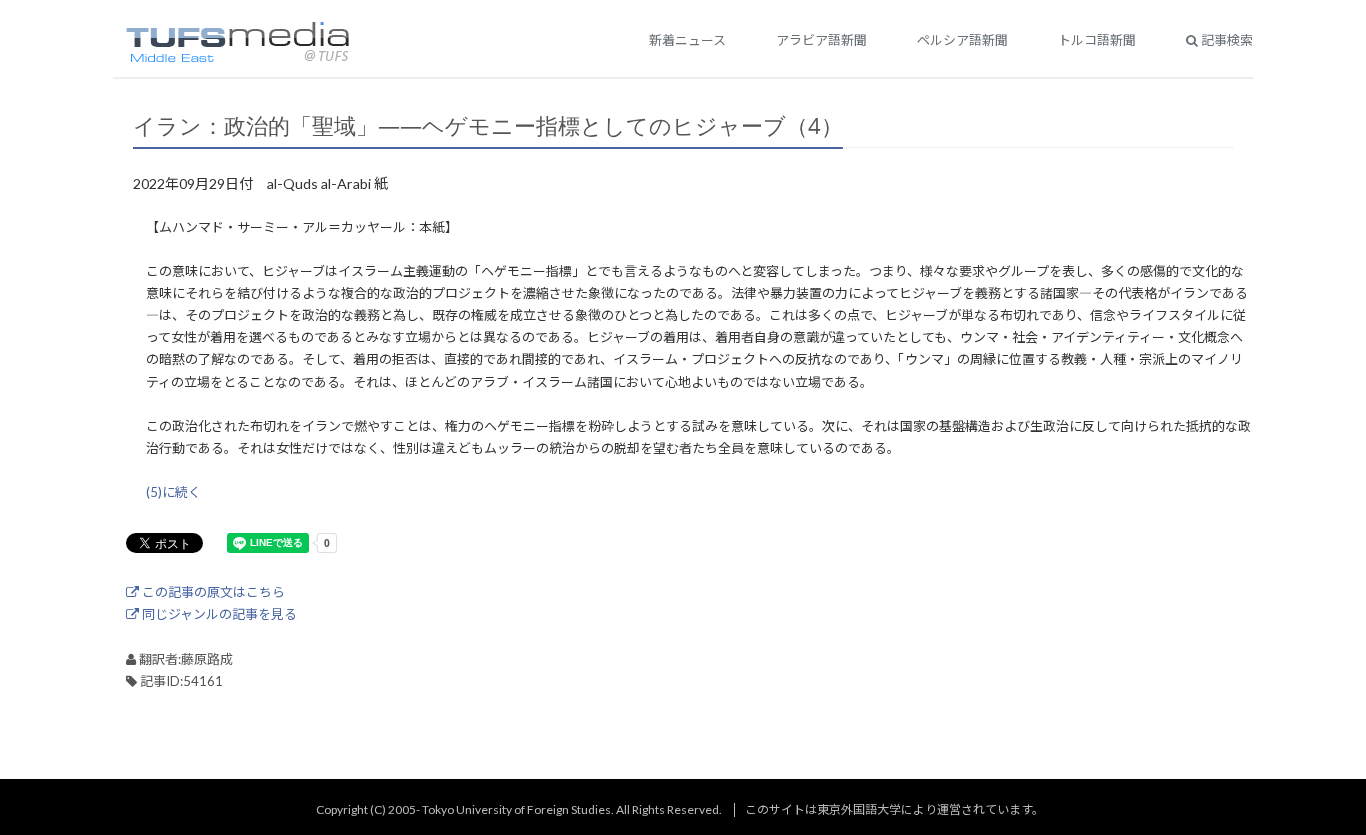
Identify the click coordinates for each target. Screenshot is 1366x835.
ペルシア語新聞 (962, 40)
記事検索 (1225, 40)
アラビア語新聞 (821, 40)
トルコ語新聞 (1097, 40)
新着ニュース (687, 40)
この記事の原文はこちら (212, 592)
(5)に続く (173, 492)
